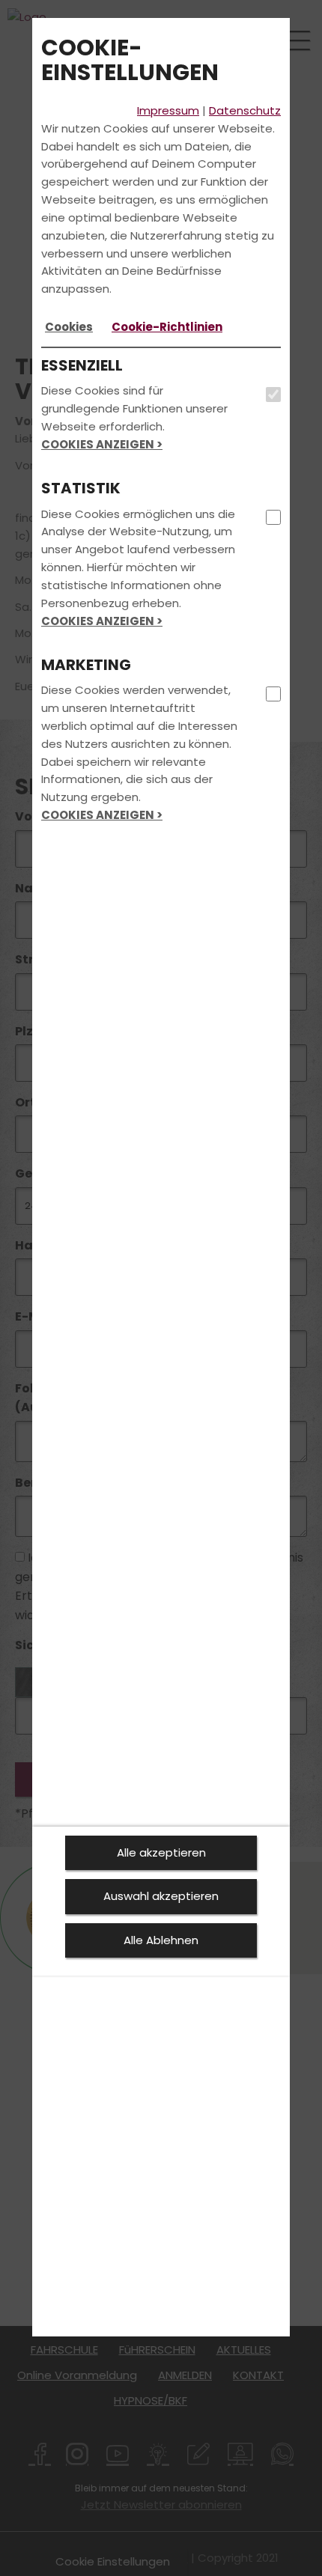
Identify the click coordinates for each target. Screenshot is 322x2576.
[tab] (69, 327)
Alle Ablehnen (161, 1940)
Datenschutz (245, 110)
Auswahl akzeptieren (161, 1896)
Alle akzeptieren (161, 1852)
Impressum (168, 110)
